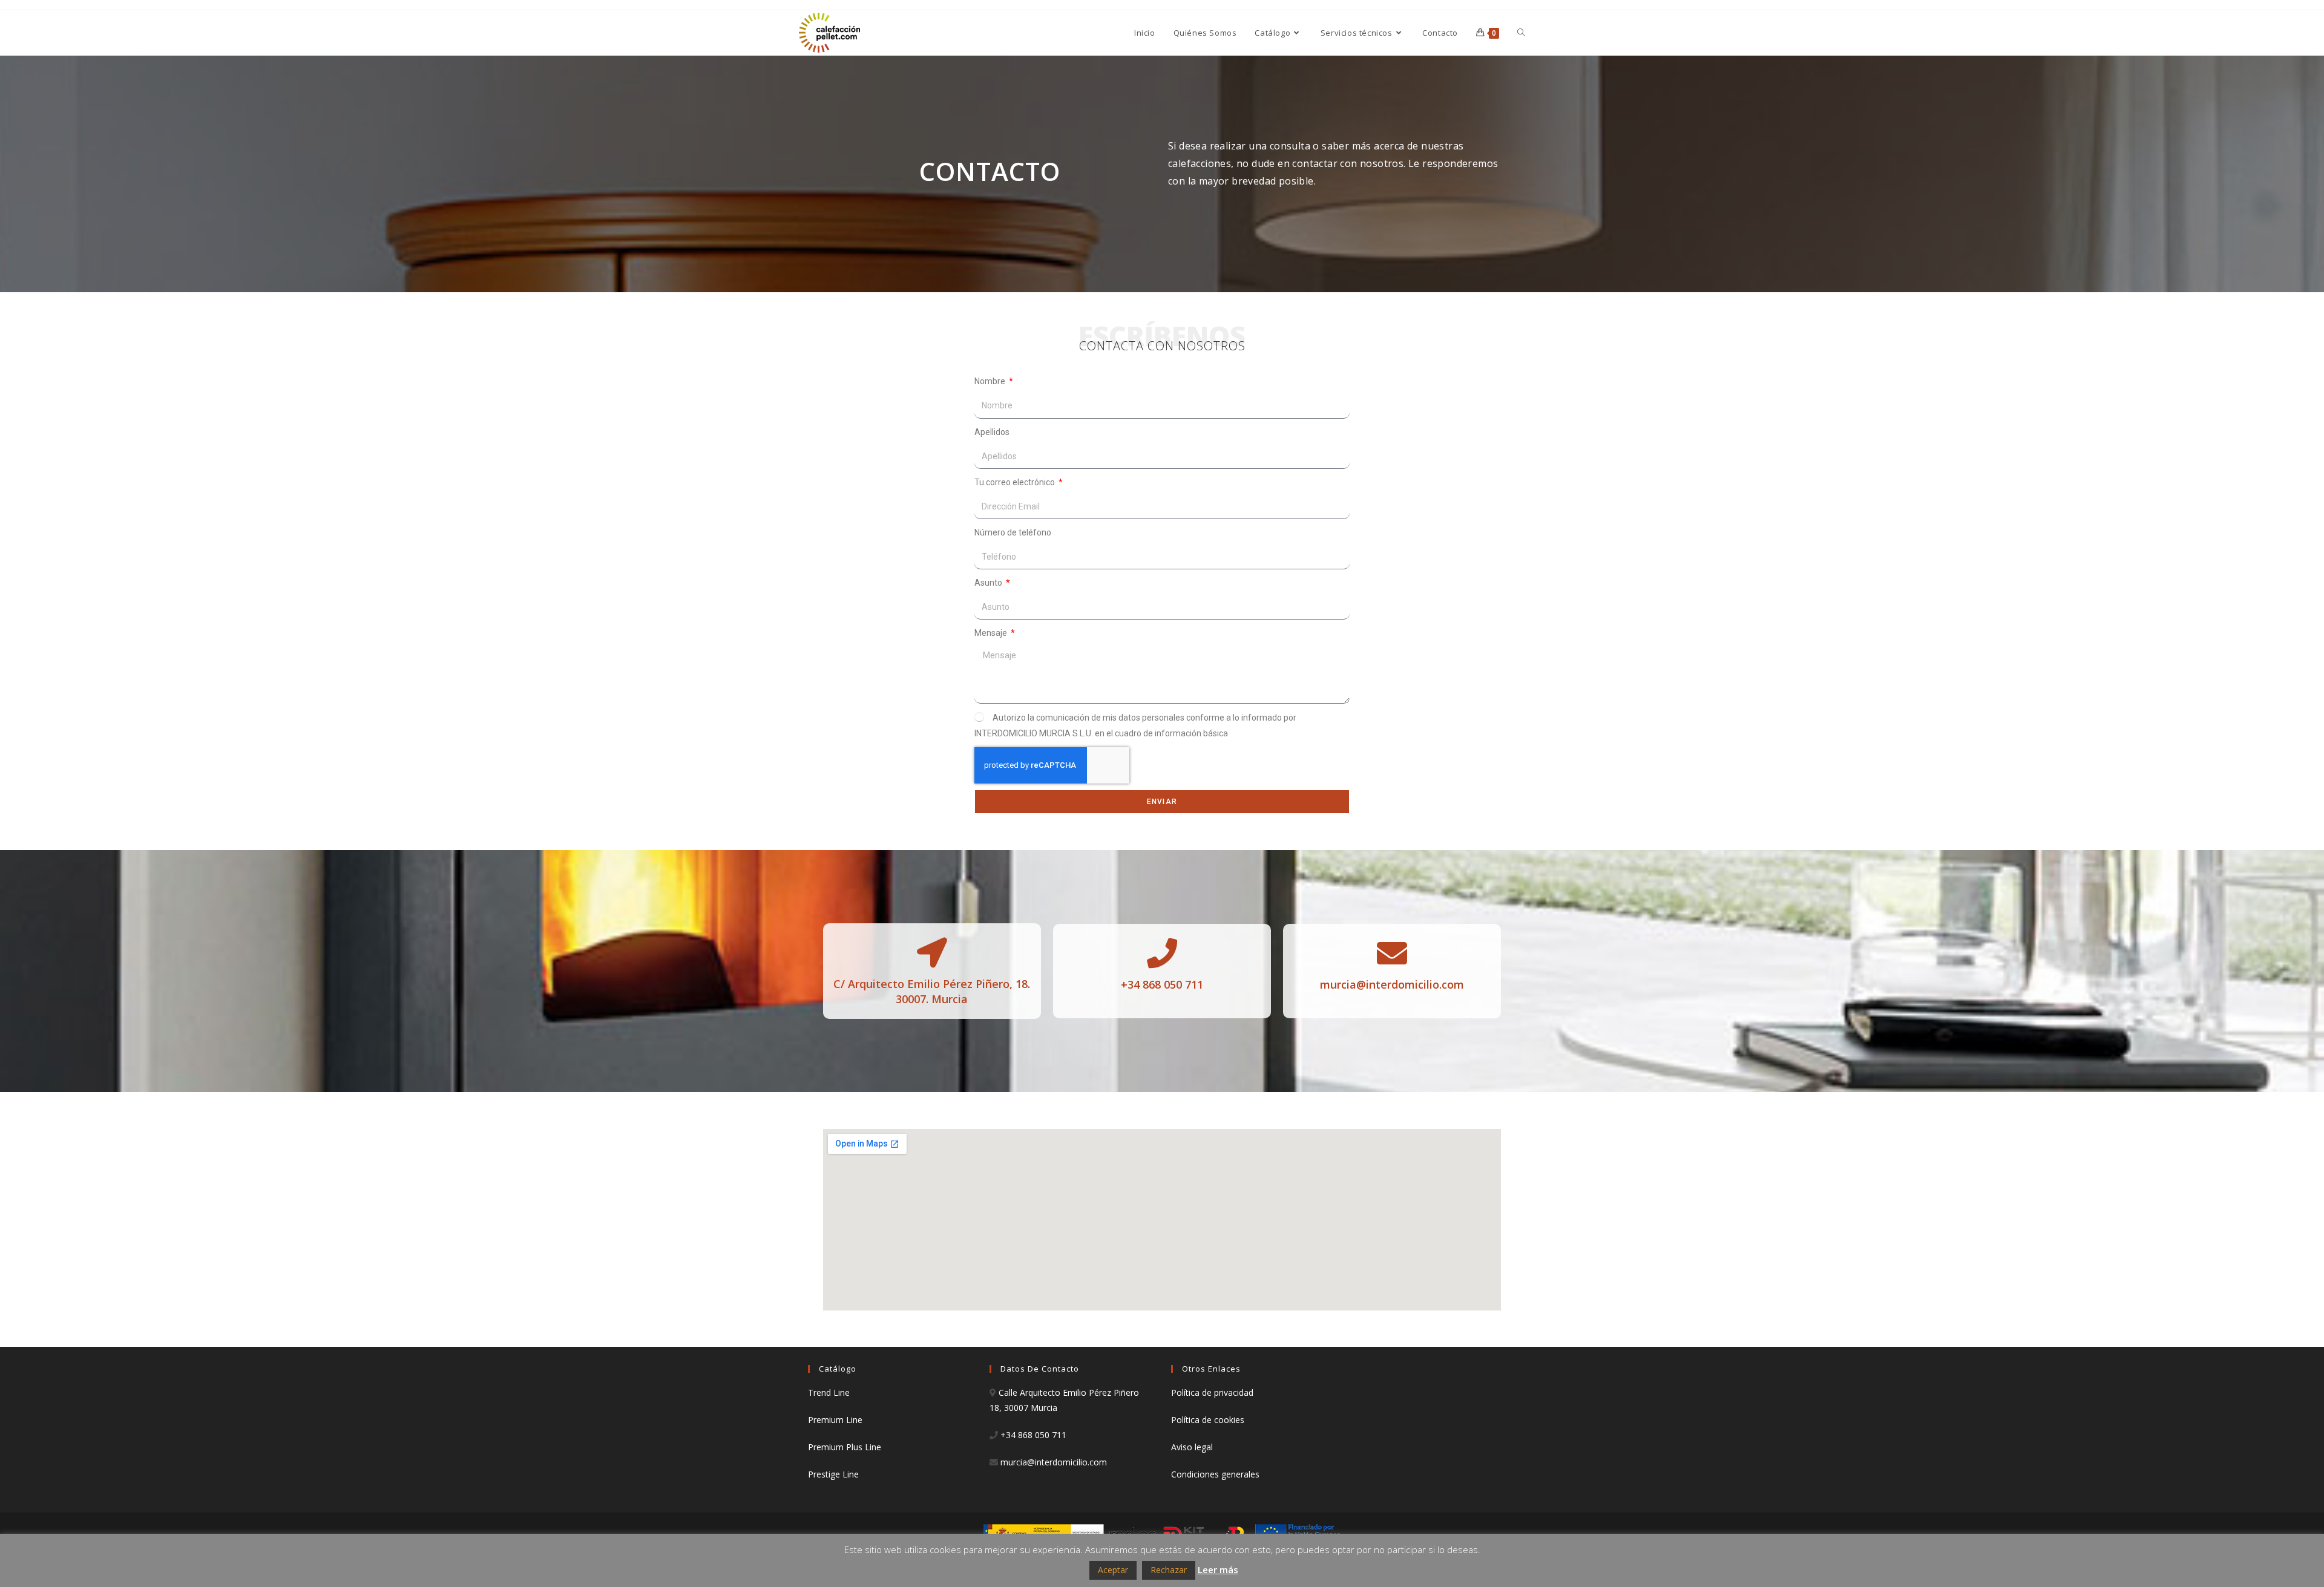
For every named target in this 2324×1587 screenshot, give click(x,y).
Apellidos (992, 432)
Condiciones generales (1215, 1474)
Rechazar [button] (1169, 1570)
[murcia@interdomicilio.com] (1392, 953)
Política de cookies (1208, 1420)
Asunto (989, 583)
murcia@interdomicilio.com (1392, 984)
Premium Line (835, 1420)
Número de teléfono (1013, 532)
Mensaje (992, 633)
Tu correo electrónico (1016, 482)
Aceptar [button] (1113, 1570)
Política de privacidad (1212, 1392)
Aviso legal (1192, 1447)
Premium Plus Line (845, 1447)
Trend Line (829, 1392)
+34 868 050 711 (1033, 1435)
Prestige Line (833, 1474)
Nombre (991, 381)
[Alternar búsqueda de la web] (1521, 33)
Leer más (1218, 1569)
